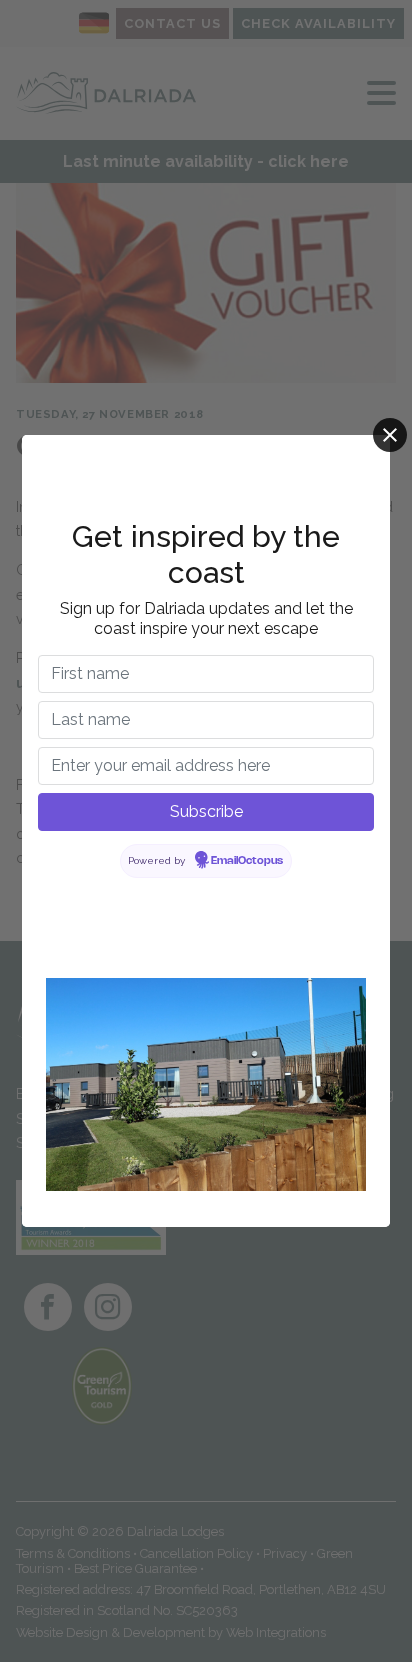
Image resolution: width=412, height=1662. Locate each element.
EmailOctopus (247, 861)
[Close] (390, 435)
